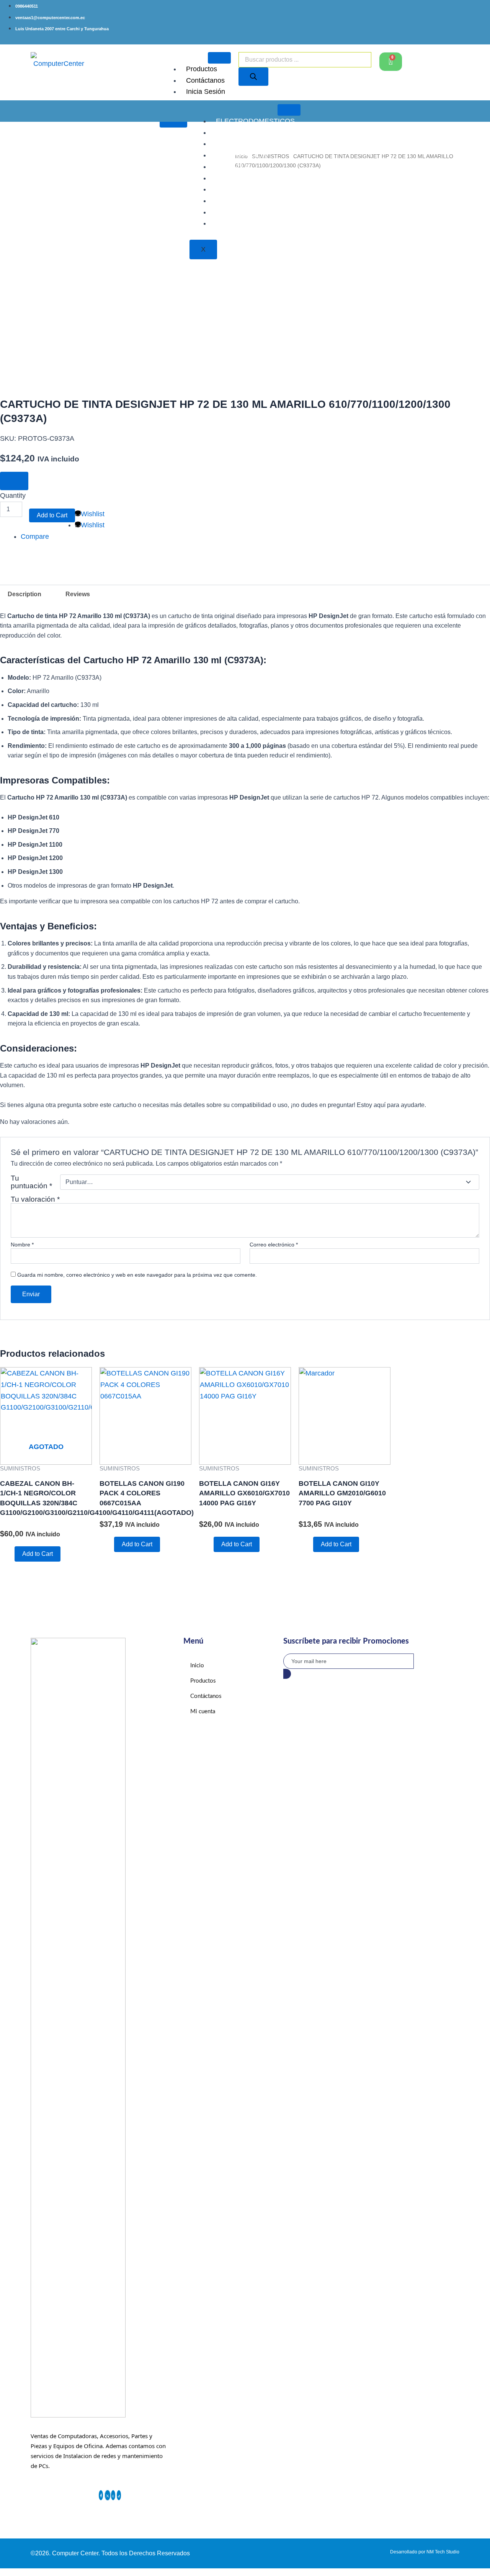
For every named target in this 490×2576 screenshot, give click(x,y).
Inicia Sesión (206, 92)
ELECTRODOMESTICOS (255, 121)
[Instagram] (113, 2495)
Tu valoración (35, 1199)
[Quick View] (10, 1554)
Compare (35, 536)
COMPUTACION (242, 155)
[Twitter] (108, 2495)
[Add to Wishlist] (14, 481)
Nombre (22, 1245)
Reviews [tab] (78, 594)
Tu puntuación (31, 1182)
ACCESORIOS (239, 132)
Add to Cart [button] (137, 1544)
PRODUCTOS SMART (251, 178)
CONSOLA (233, 167)
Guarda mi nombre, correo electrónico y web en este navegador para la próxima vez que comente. (137, 1275)
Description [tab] (24, 594)
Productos (202, 69)
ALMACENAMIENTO (248, 144)
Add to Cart (52, 515)
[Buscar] (253, 77)
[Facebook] (101, 2495)
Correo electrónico (274, 1245)
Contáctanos (205, 80)
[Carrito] (391, 62)
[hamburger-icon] (219, 58)
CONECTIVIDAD (242, 212)
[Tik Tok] (119, 2495)
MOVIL (227, 223)
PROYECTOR (238, 189)
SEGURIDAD (236, 201)
